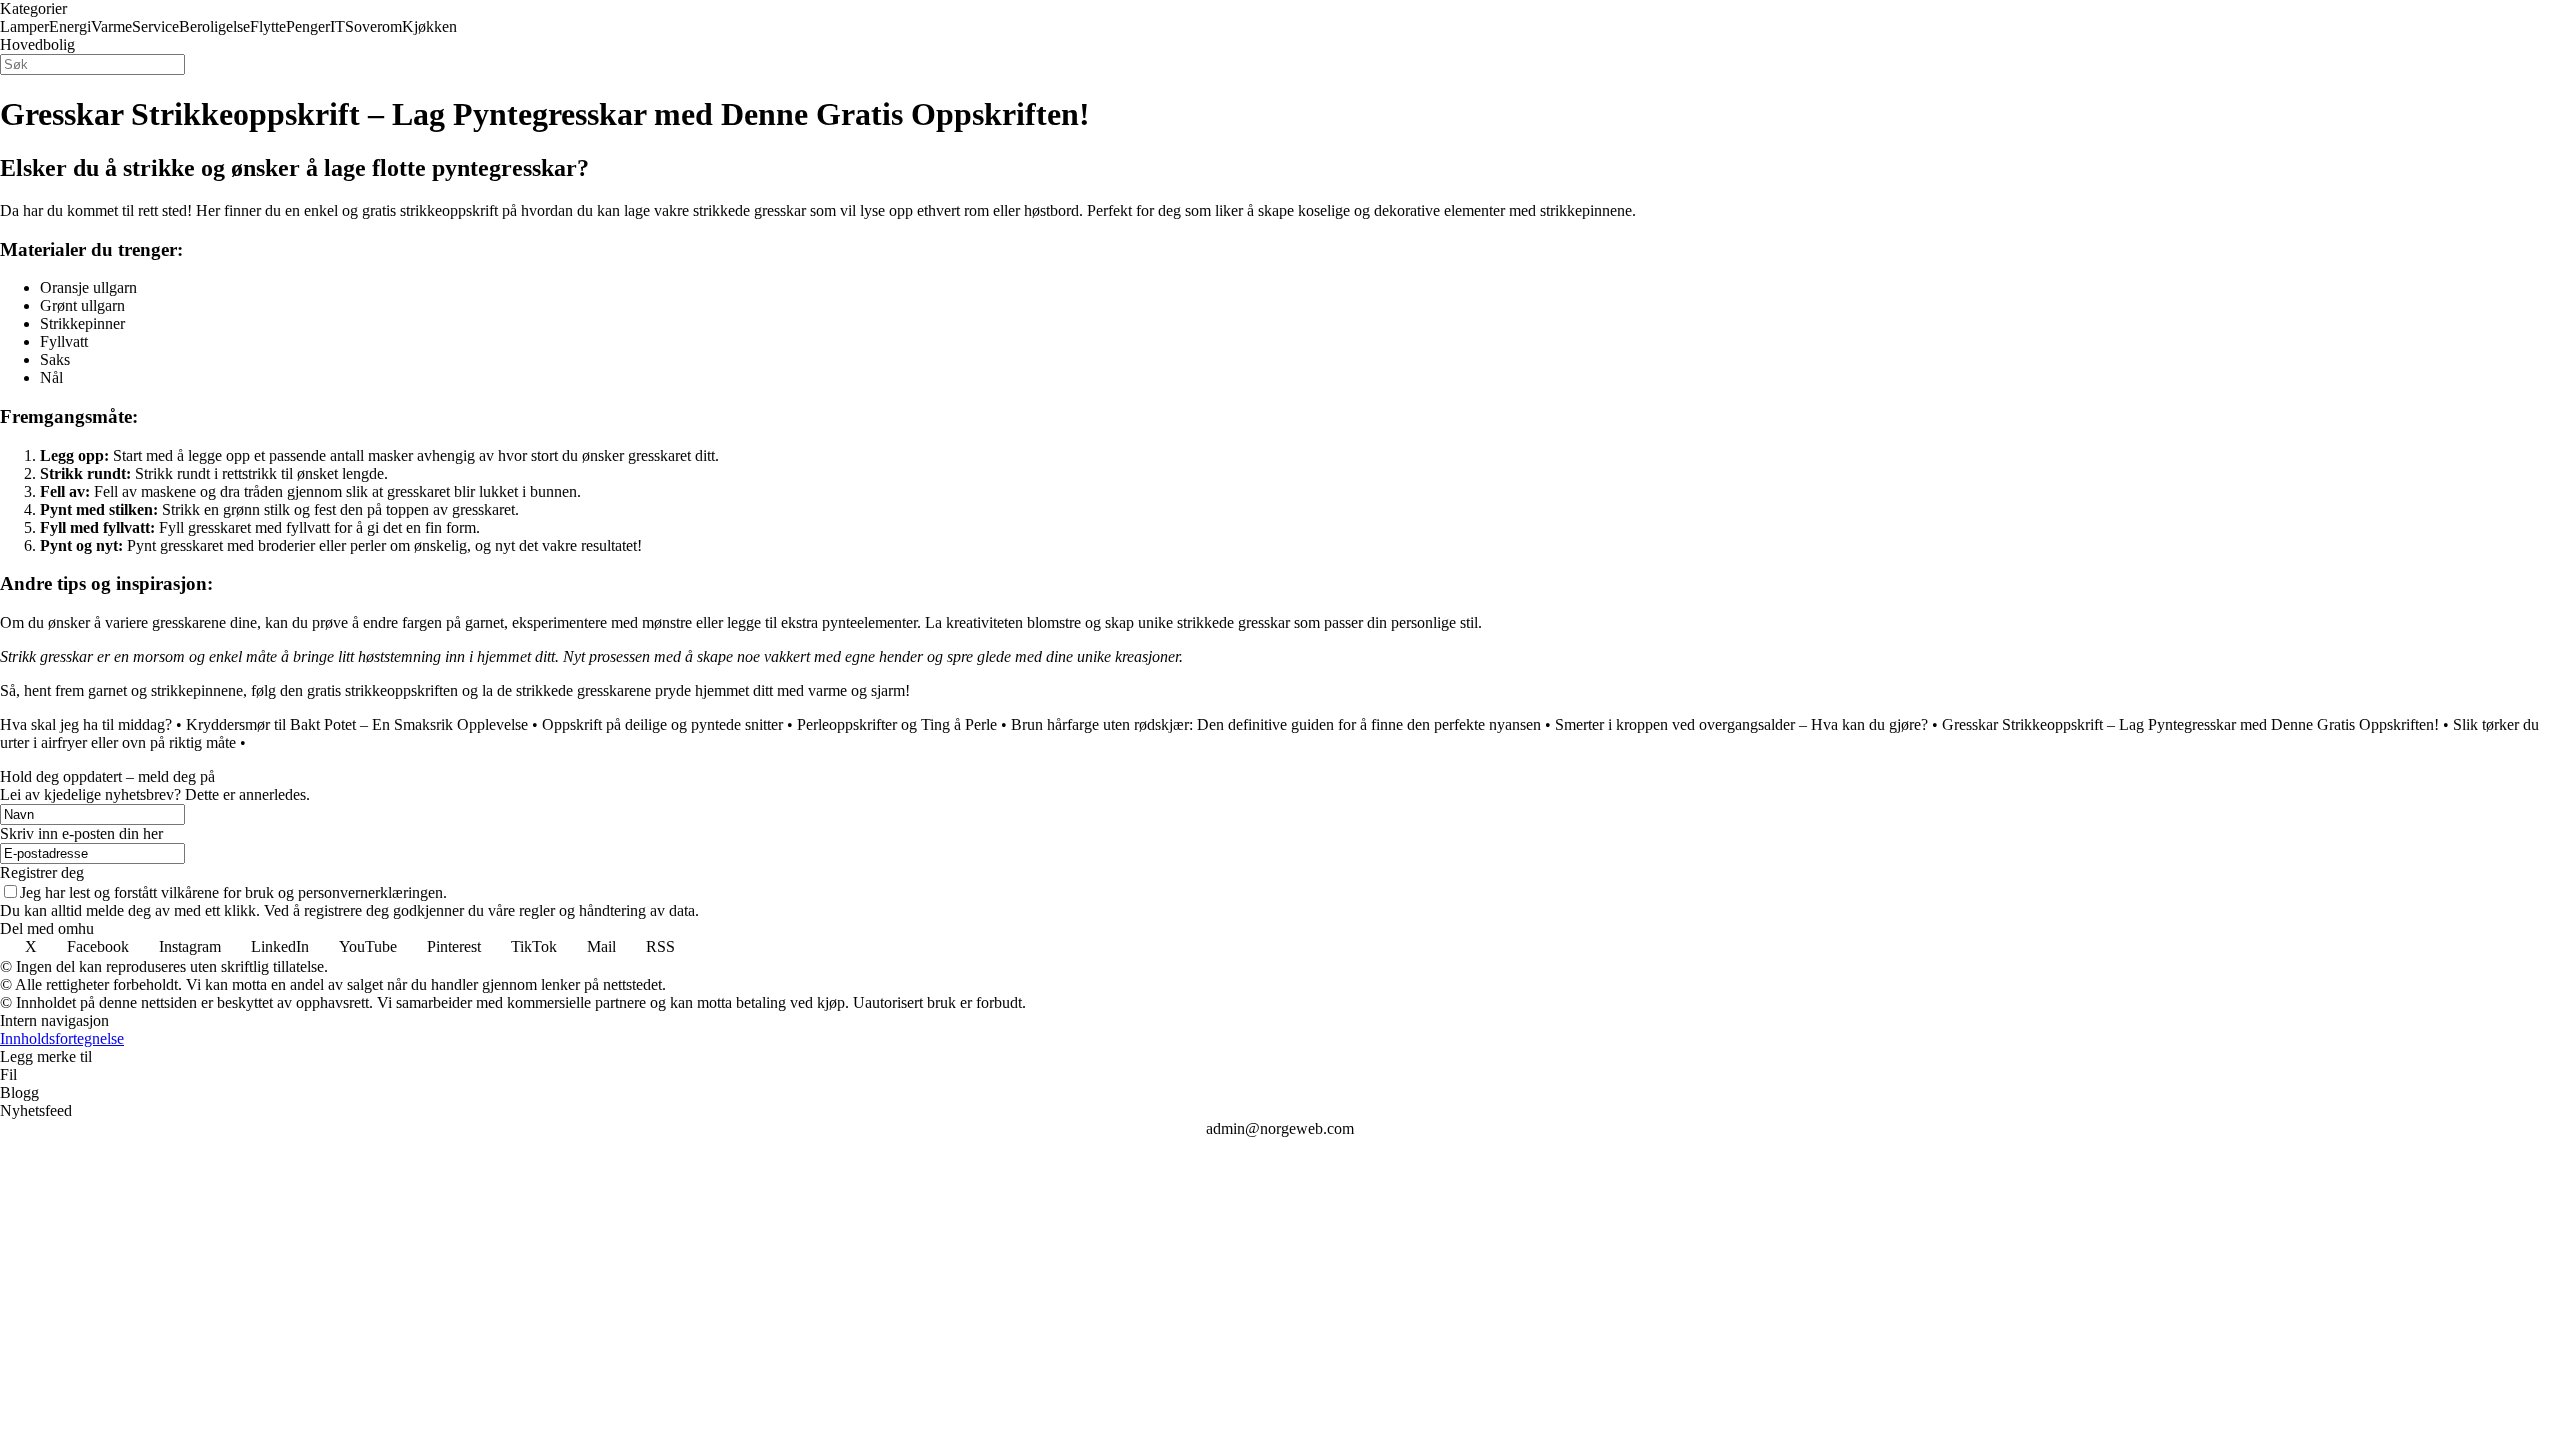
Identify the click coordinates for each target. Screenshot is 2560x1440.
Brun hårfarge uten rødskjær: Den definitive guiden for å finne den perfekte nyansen (1276, 724)
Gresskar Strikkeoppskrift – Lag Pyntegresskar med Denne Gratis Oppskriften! (2190, 724)
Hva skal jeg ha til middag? (86, 724)
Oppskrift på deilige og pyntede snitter (662, 724)
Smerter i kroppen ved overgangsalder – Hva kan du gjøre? (1741, 724)
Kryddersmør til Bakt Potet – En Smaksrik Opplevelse (357, 724)
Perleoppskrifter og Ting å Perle (897, 724)
